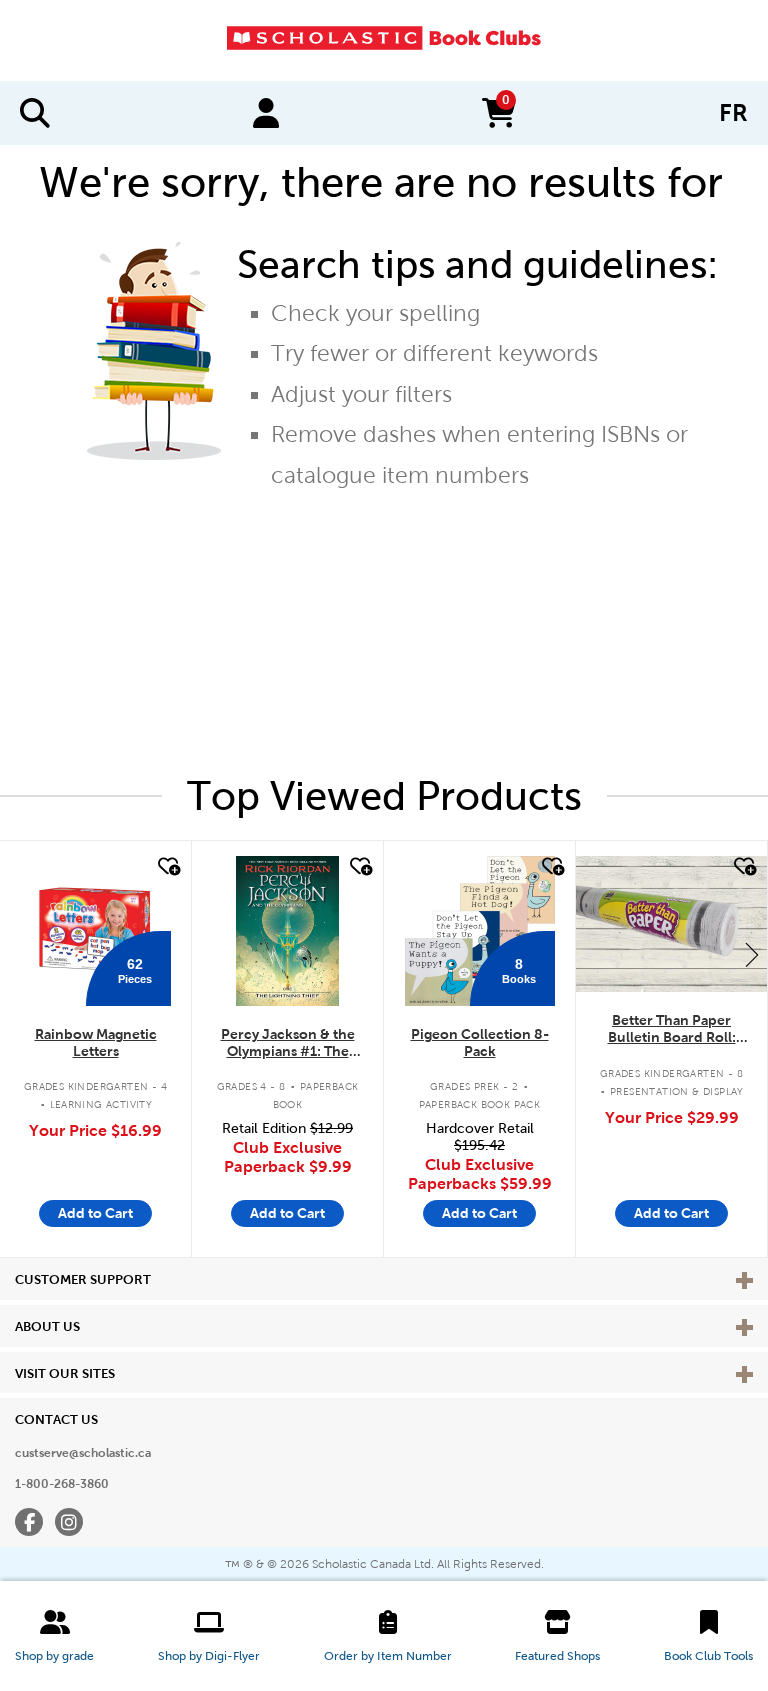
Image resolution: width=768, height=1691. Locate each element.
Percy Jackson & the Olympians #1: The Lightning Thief (288, 1043)
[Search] (35, 113)
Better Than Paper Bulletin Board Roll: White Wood (672, 1029)
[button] (54, 1636)
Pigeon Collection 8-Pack (480, 1042)
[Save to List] (167, 867)
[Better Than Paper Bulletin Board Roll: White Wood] (671, 924)
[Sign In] (266, 113)
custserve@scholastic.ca (83, 1453)
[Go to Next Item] (752, 954)
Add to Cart (95, 1213)
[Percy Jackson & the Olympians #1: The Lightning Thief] (287, 931)
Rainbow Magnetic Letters (96, 1042)
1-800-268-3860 (62, 1484)
